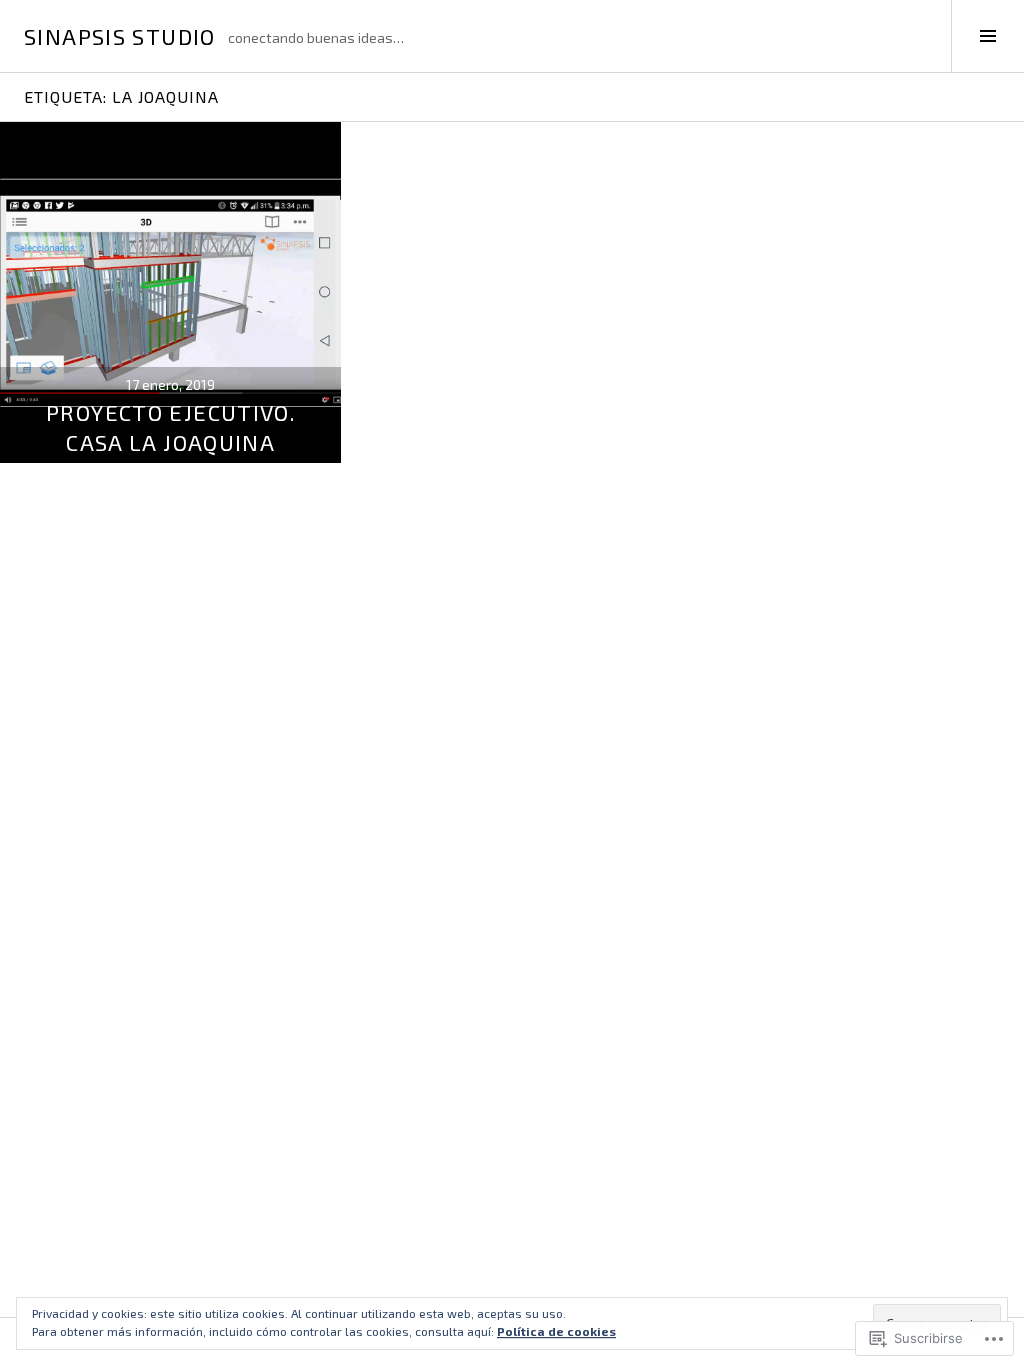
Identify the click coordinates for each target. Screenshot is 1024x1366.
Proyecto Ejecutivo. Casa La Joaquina (170, 427)
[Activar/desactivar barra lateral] (987, 36)
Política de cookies (556, 1331)
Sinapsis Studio (120, 36)
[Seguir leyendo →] (170, 292)
